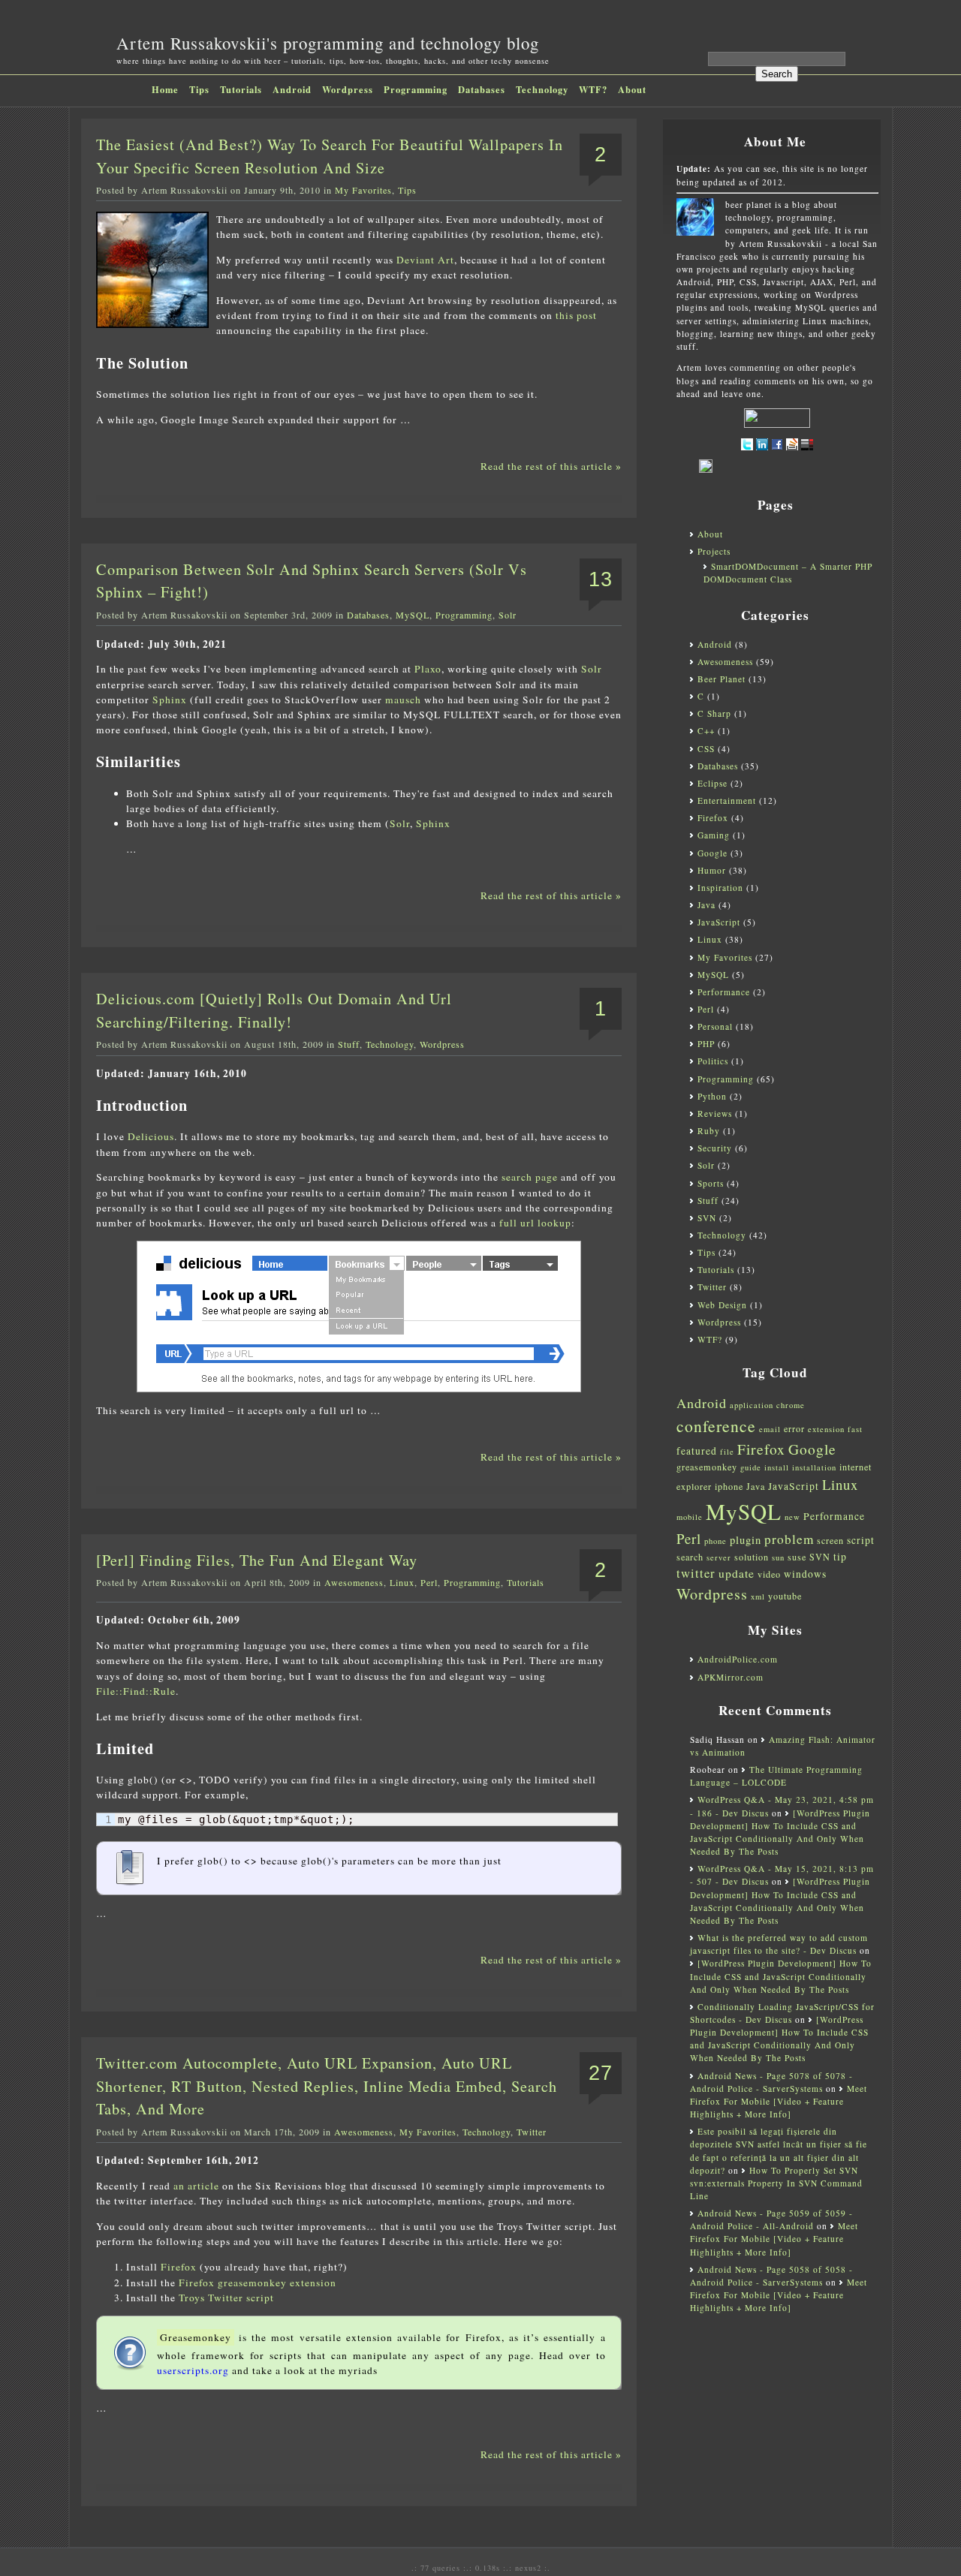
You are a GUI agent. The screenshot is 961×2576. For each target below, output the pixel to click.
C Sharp (714, 713)
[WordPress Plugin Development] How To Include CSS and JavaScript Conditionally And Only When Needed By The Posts (781, 1976)
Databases (482, 89)
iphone (729, 1486)
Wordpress (348, 89)
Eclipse (712, 783)
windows (805, 1574)
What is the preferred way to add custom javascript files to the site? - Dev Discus (779, 1944)
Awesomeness (354, 1582)
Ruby (709, 1131)
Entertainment (727, 800)
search (690, 1557)
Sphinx (170, 700)
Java (706, 905)
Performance (724, 992)
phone (715, 1541)
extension (826, 1429)
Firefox (179, 2267)
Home (165, 89)
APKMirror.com (731, 1677)
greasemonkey (707, 1467)
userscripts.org (193, 2370)
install (777, 1467)
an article (196, 2186)
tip (840, 1557)
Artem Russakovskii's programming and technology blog (328, 43)
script (861, 1540)
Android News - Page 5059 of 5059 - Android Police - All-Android (771, 2219)
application (752, 1405)
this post (576, 315)
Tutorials (241, 89)
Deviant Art (425, 260)
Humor (712, 870)
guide (751, 1467)
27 (601, 2073)
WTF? (593, 89)
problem (789, 1539)
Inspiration (720, 888)
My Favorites (363, 190)
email (770, 1429)
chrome (791, 1405)
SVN (707, 1218)
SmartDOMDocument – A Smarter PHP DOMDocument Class (788, 573)
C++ (706, 731)
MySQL (413, 615)
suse (797, 1557)
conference (716, 1426)
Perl (429, 1582)
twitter (696, 1573)
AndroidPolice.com (738, 1659)
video (769, 1574)
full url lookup (535, 1223)
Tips (199, 89)
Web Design (722, 1305)
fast (855, 1429)
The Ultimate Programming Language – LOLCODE (776, 1776)
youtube (785, 1596)
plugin (746, 1540)
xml (758, 1596)
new (792, 1517)
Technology (542, 89)
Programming (416, 89)
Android (292, 89)
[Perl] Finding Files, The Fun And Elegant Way (257, 1560)
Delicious (151, 1136)
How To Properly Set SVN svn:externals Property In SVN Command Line (776, 2183)
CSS (706, 749)
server (719, 1557)
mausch (403, 700)
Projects (714, 551)
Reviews (715, 1113)
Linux (402, 1582)
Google (712, 853)
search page (530, 1177)
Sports (711, 1183)
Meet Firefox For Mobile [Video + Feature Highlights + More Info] (779, 2101)
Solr (508, 615)
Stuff (349, 1044)
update (737, 1573)
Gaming (714, 835)
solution (752, 1557)
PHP (706, 1044)
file (727, 1452)
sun (778, 1557)
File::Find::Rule (136, 1691)
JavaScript (719, 922)
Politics (713, 1061)
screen (830, 1540)
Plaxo (428, 669)
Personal (715, 1026)
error (794, 1428)
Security (715, 1148)
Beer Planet (722, 679)
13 (601, 579)
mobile (690, 1517)
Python (712, 1096)
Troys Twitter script (226, 2298)
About (632, 89)
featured (697, 1451)
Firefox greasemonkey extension (258, 2283)
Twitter (532, 2132)
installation (814, 1467)
